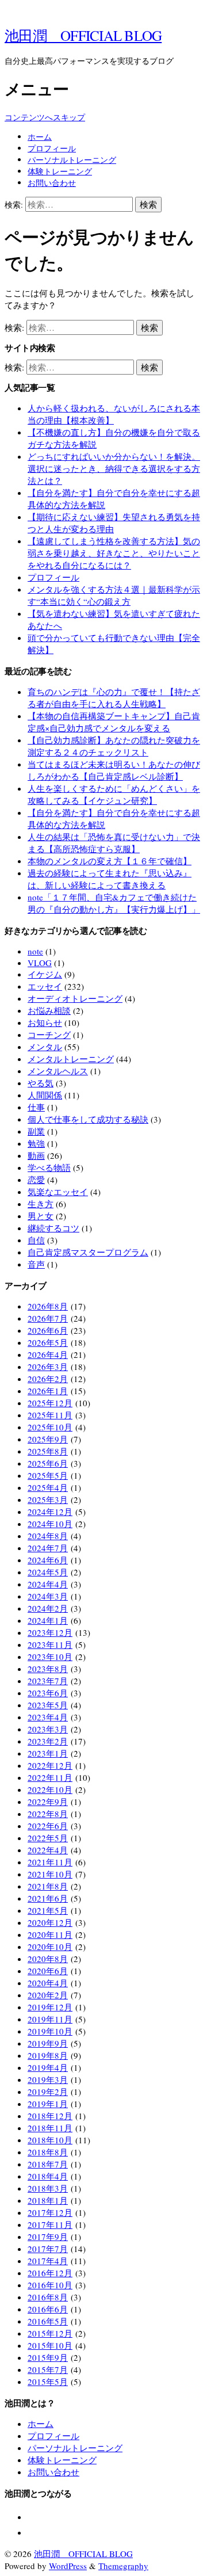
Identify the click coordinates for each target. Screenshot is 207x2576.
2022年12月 (50, 1765)
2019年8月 (48, 2055)
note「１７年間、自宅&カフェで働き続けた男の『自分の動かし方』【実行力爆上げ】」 (114, 903)
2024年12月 (50, 1512)
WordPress (68, 2566)
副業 (36, 1131)
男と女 (41, 1216)
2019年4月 (48, 2067)
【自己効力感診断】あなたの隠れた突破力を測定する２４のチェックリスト (114, 746)
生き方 (41, 1204)
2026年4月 (48, 1354)
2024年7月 (48, 1548)
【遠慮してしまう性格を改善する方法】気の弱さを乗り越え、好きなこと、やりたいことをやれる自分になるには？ (114, 553)
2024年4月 (48, 1584)
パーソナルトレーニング (72, 160)
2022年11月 (50, 1777)
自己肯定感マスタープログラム (88, 1252)
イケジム (45, 974)
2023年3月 (48, 1729)
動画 (36, 1155)
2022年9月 (48, 1802)
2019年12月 (50, 2007)
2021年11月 (50, 1862)
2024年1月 (48, 1620)
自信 (36, 1240)
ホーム (40, 137)
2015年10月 (50, 2345)
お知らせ (45, 1022)
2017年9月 (48, 2237)
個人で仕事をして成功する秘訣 (88, 1119)
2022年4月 (48, 1850)
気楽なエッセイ (58, 1192)
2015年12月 (50, 2333)
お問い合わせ (52, 183)
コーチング (49, 1035)
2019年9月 (48, 2043)
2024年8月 (48, 1536)
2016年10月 (50, 2285)
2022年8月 (48, 1814)
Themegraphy (123, 2566)
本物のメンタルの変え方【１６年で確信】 (110, 861)
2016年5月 (48, 2321)
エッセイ (45, 986)
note (35, 951)
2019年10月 (50, 2031)
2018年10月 (50, 2140)
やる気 (41, 1083)
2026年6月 (48, 1330)
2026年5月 (48, 1342)
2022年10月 (50, 1789)
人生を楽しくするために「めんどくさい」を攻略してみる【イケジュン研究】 (114, 794)
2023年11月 (50, 1644)
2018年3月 (48, 2188)
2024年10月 (50, 1524)
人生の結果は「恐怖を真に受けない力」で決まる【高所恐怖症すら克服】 (114, 843)
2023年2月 (48, 1741)
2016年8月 (48, 2297)
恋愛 (36, 1180)
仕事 (36, 1107)
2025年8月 (48, 1451)
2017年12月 (50, 2212)
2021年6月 (48, 1898)
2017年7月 (48, 2249)
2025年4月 (48, 1487)
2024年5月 (48, 1572)
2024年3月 (48, 1596)
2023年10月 (50, 1657)
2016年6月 (48, 2309)
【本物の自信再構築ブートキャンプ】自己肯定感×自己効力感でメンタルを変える (114, 722)
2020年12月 (50, 1922)
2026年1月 (48, 1391)
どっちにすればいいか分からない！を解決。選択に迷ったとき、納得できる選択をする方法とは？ (114, 468)
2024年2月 (48, 1608)
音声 (36, 1264)
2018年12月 (50, 2116)
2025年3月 (48, 1499)
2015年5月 (48, 2382)
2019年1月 (48, 2104)
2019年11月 (50, 2019)
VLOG (40, 963)
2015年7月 (48, 2369)
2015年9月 (48, 2357)
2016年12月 (50, 2273)
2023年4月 (48, 1717)
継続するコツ (53, 1228)
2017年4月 (48, 2261)
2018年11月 (50, 2128)
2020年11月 (50, 1934)
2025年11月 (50, 1415)
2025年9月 (48, 1439)
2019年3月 (48, 2079)
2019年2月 (48, 2092)
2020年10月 (50, 1947)
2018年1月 (48, 2200)
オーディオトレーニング (75, 998)
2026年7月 (48, 1318)
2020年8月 (48, 1959)
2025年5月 (48, 1475)
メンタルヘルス (58, 1071)
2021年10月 (50, 1874)
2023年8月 (48, 1669)
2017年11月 (50, 2224)
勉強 (36, 1143)
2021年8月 (48, 1886)
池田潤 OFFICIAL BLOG (83, 35)
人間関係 (45, 1095)
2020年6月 (48, 1971)
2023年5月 (48, 1705)
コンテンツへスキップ (45, 117)
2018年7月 (48, 2164)
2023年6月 (48, 1693)
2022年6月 (48, 1826)
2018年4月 (48, 2176)
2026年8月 (48, 1306)
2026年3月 (48, 1367)
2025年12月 (50, 1403)
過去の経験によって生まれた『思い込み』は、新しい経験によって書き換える (110, 879)
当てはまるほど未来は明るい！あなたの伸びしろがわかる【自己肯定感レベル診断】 (114, 770)
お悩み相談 (49, 1010)
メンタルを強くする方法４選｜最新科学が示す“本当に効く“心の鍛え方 (114, 595)
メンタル (45, 1047)
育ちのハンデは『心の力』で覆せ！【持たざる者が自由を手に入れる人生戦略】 (114, 698)
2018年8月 (48, 2152)
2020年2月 (48, 1995)
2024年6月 (48, 1560)
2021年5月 (48, 1910)
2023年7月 (48, 1681)
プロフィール (52, 148)
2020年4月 (48, 1983)
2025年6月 (48, 1463)
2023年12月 (50, 1632)
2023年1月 (48, 1753)
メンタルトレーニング (71, 1059)
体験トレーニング (60, 171)
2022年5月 (48, 1838)
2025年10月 (50, 1427)
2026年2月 (48, 1379)
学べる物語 (49, 1167)
